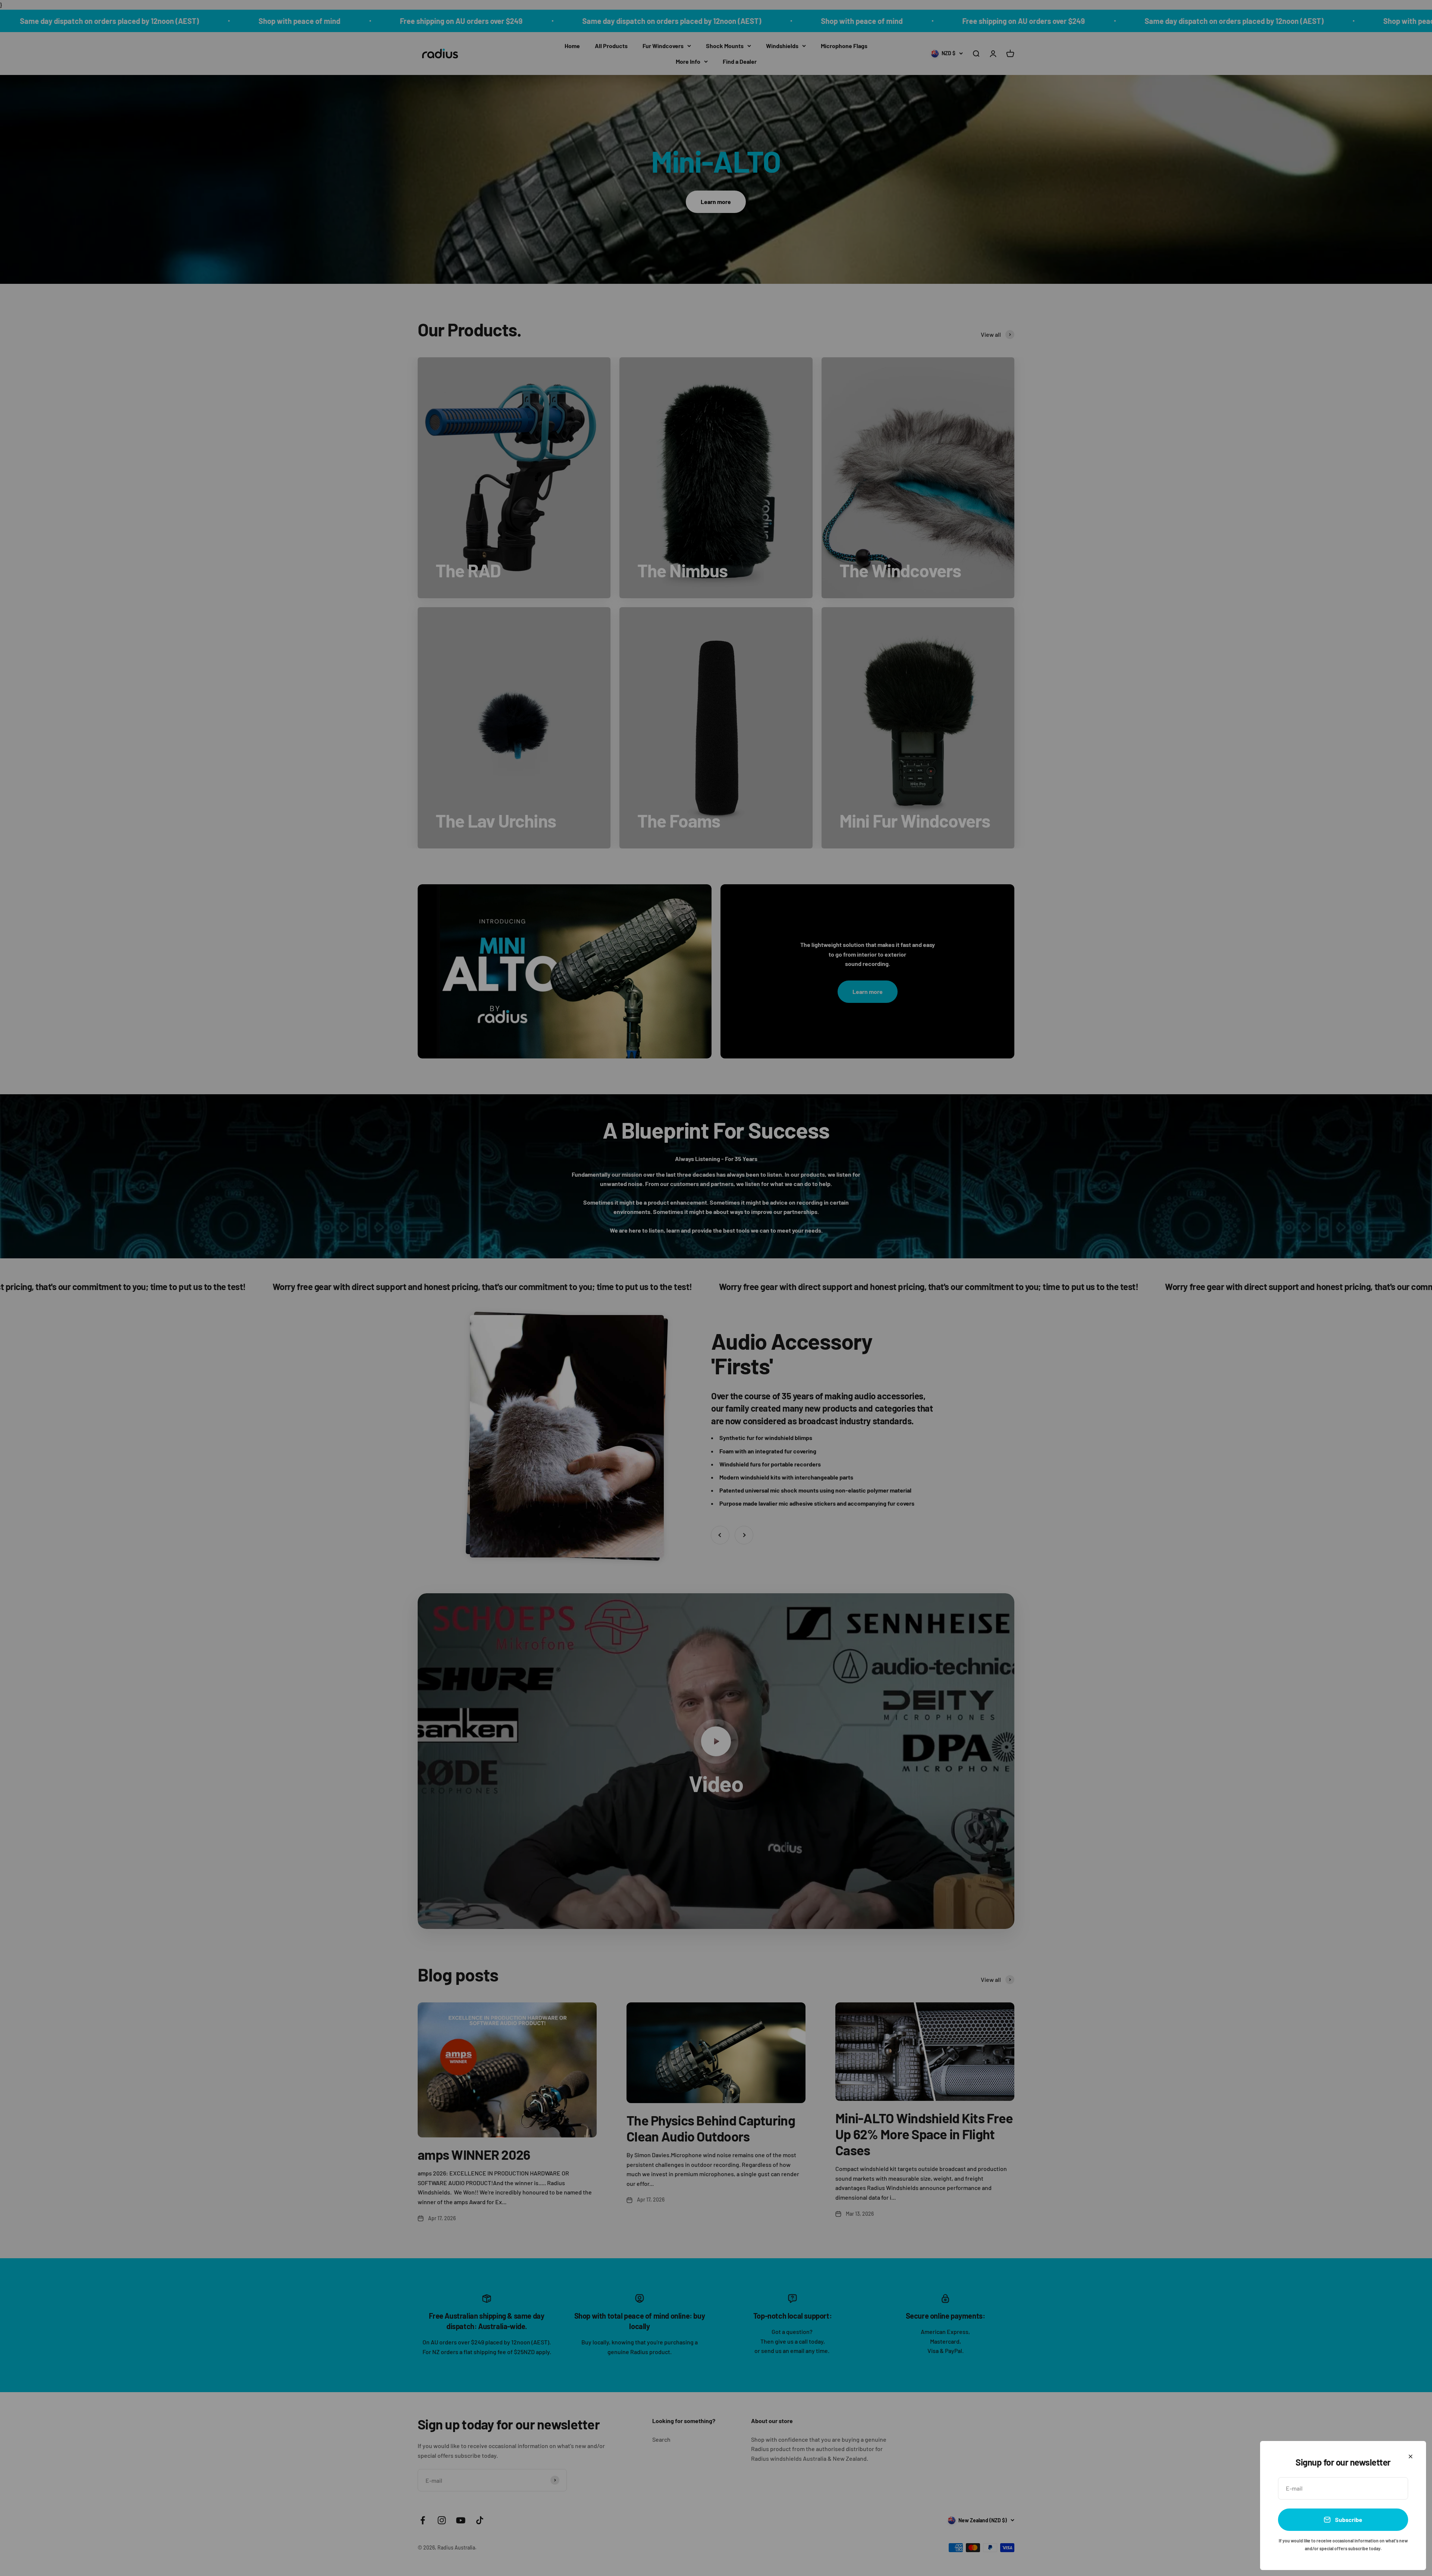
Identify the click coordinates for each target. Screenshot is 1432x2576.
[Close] (1411, 2456)
